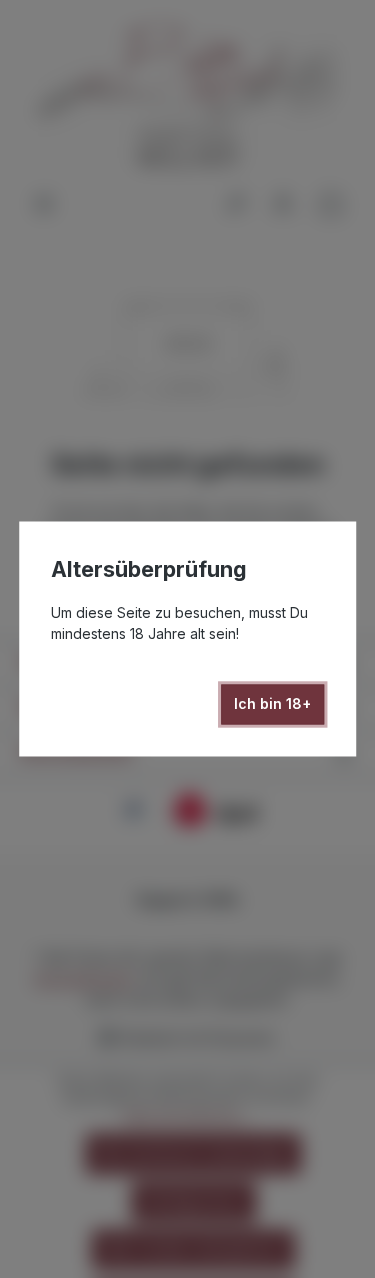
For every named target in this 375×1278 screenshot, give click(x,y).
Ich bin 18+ (272, 704)
